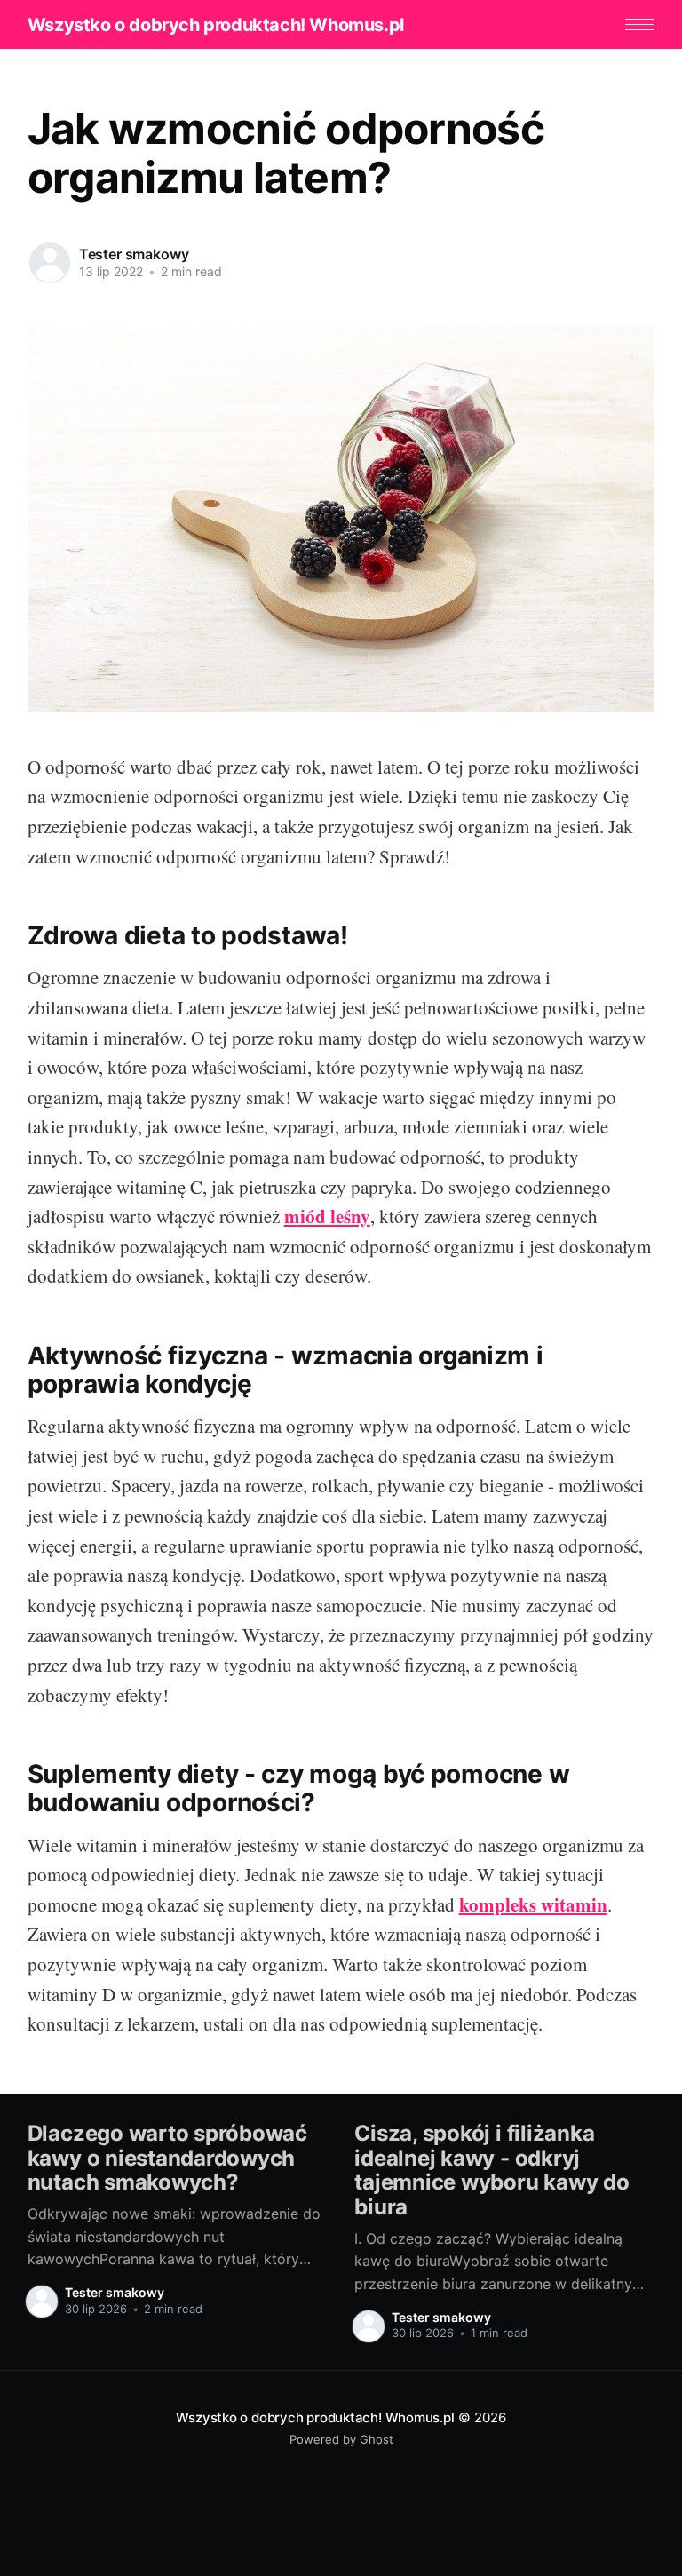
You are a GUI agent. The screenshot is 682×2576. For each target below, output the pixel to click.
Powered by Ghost (341, 2439)
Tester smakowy (134, 254)
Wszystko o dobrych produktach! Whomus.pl (216, 25)
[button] (640, 24)
